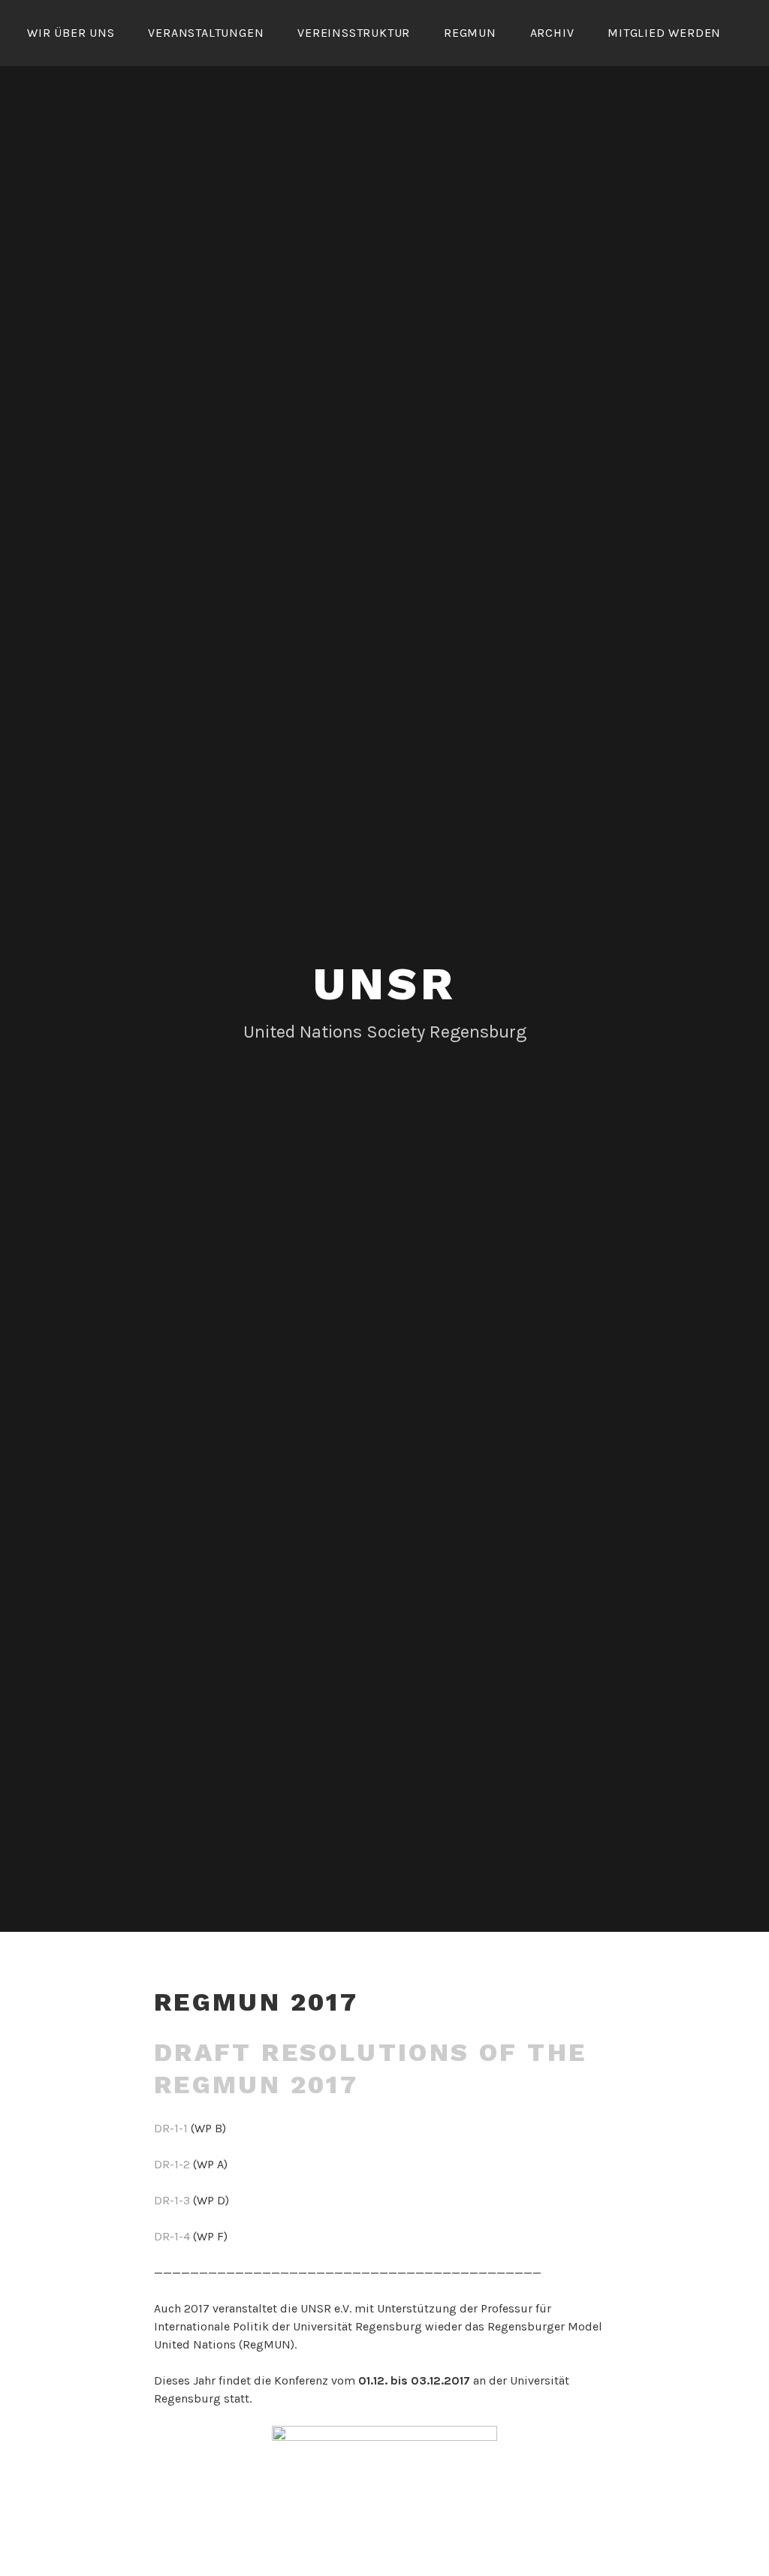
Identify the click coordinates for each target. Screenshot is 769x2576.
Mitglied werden (664, 33)
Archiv (552, 33)
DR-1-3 (172, 2200)
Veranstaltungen (206, 33)
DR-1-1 (171, 2128)
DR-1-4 (172, 2236)
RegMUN (470, 33)
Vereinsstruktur (354, 33)
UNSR (384, 984)
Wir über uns (71, 33)
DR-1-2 (172, 2164)
